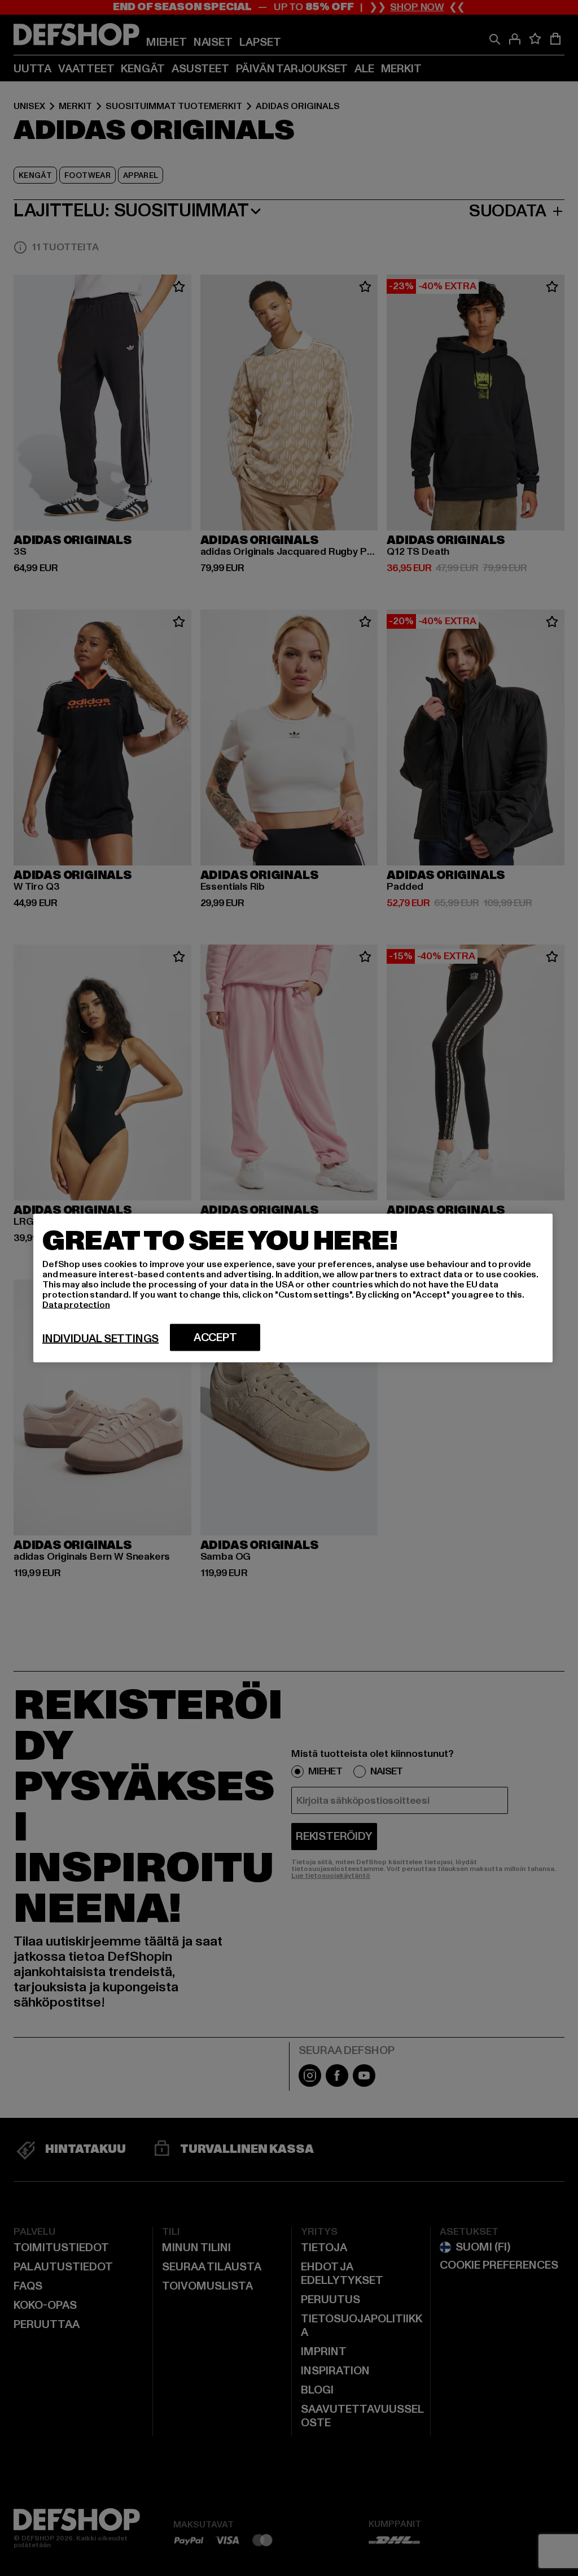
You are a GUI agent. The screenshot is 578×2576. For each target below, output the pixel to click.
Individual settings (100, 1339)
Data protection (76, 1305)
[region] (293, 1288)
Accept (215, 1338)
